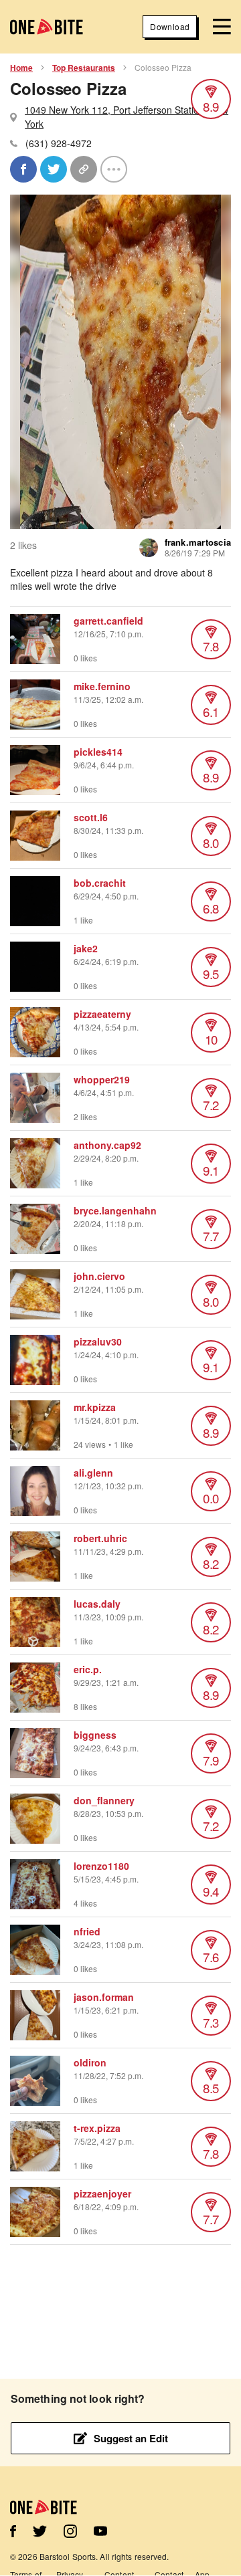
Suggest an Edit (131, 2438)
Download (170, 26)
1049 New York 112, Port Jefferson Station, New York (127, 117)
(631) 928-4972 (59, 143)
